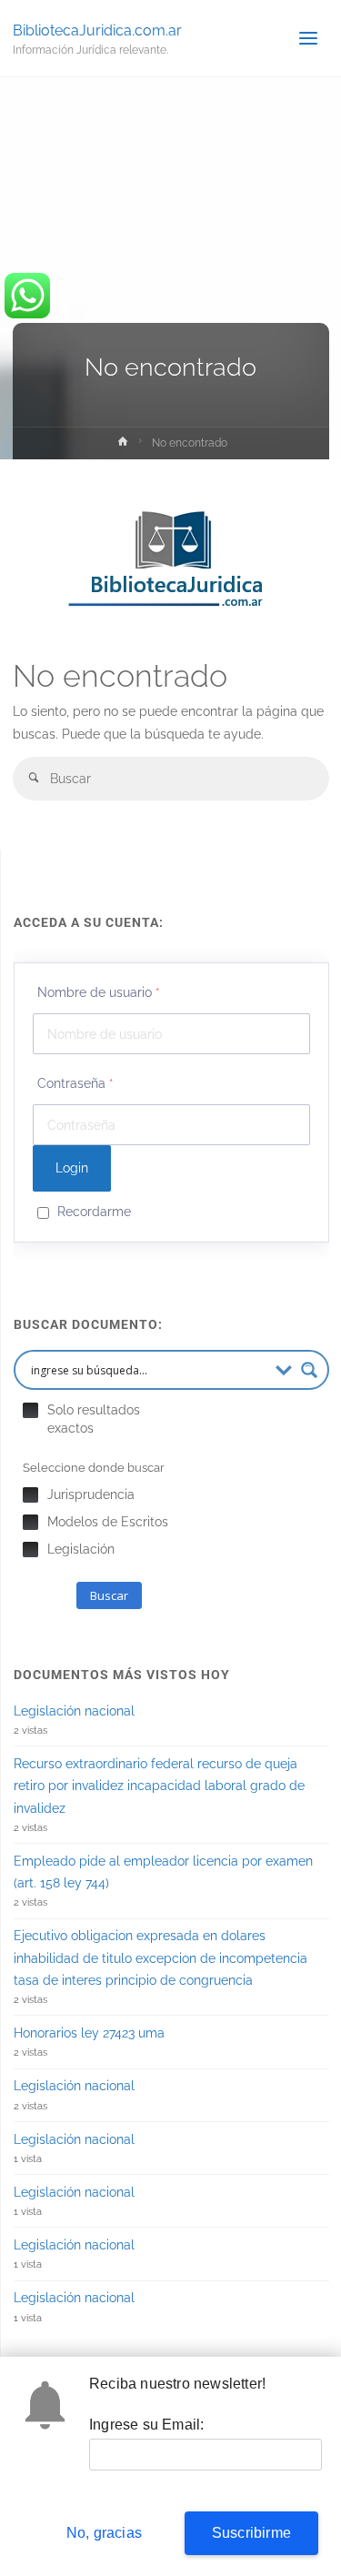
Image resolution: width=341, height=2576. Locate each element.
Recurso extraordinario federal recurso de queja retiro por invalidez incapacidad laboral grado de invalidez (159, 1786)
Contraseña (75, 1083)
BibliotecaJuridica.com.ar (97, 30)
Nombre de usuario (99, 992)
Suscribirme (251, 2533)
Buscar (109, 1595)
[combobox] (171, 778)
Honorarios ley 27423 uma (89, 2033)
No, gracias (104, 2533)
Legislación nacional (74, 1711)
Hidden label (30, 1410)
